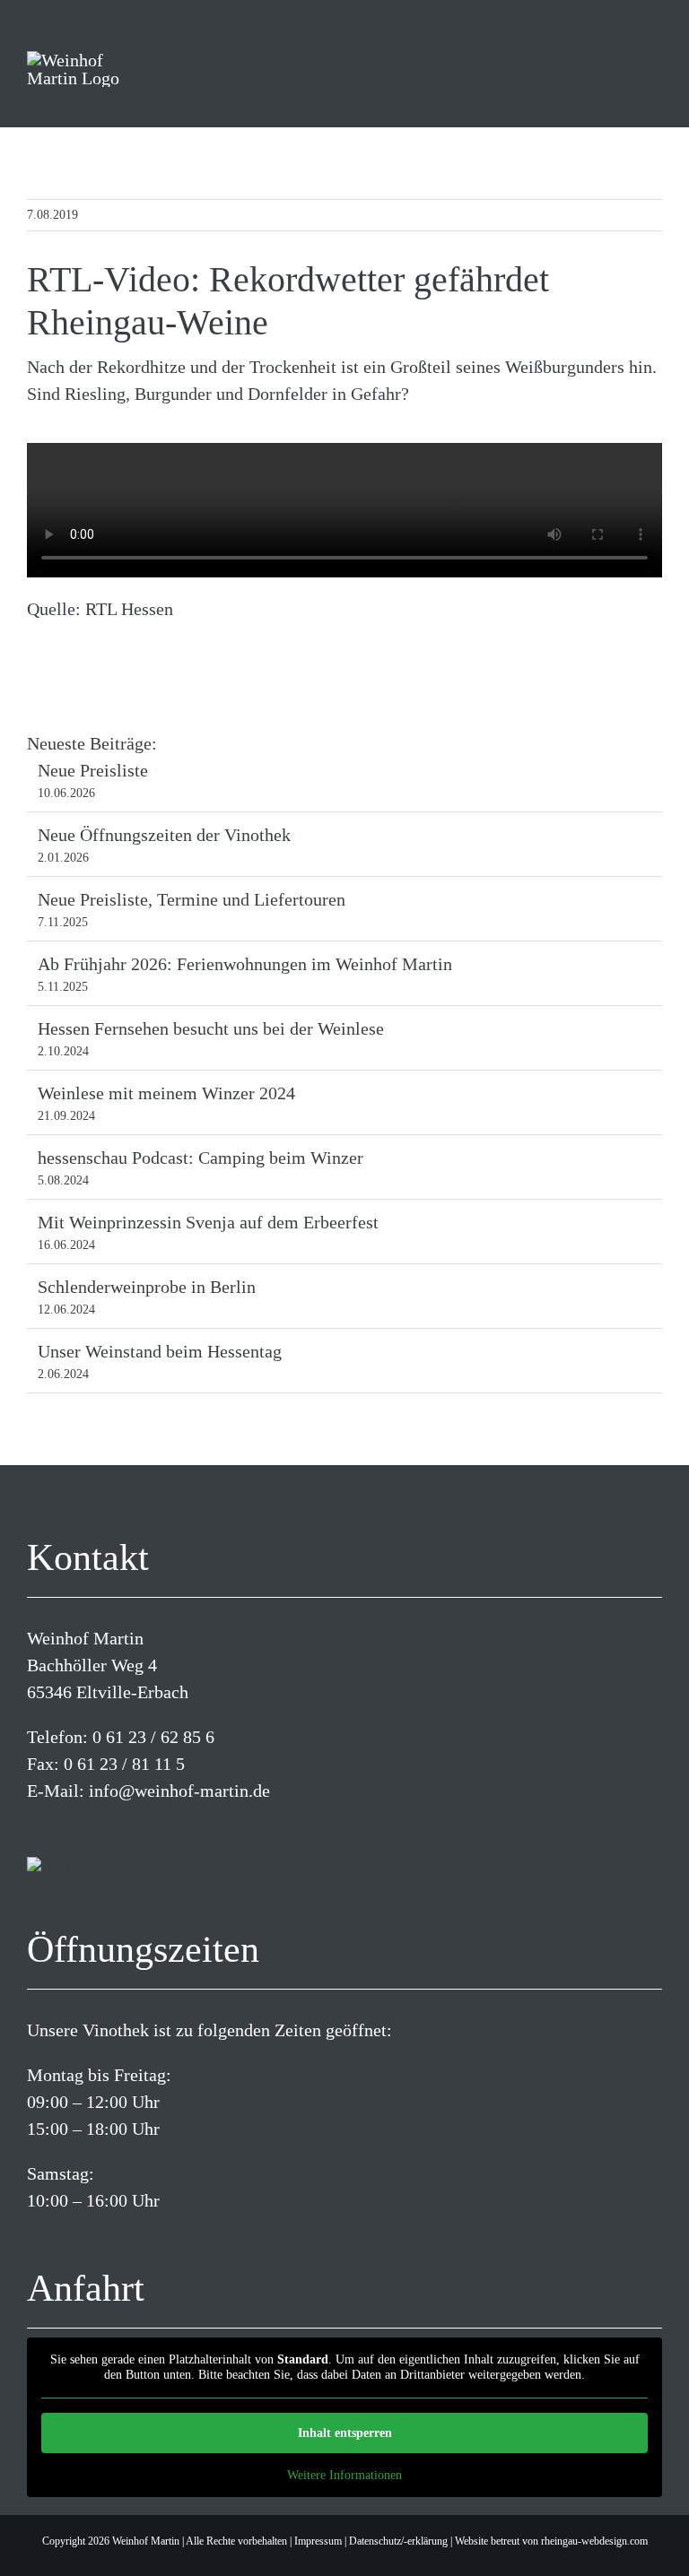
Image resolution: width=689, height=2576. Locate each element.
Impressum (318, 2541)
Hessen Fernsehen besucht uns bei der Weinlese (211, 1028)
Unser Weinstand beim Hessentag (160, 1351)
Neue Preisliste (93, 770)
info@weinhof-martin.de (179, 1791)
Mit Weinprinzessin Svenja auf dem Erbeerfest (208, 1222)
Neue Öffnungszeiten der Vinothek (164, 835)
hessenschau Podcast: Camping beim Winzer (201, 1158)
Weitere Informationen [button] (344, 2475)
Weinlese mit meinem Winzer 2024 (166, 1093)
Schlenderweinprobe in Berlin (147, 1287)
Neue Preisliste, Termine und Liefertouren (192, 899)
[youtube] (90, 1829)
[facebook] (32, 1829)
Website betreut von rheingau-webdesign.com (551, 2541)
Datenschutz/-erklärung (398, 2541)
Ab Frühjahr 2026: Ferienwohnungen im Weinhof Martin (245, 964)
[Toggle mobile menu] (647, 73)
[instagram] (61, 1829)
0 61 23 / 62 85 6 (153, 1737)
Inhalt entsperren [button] (345, 2433)
